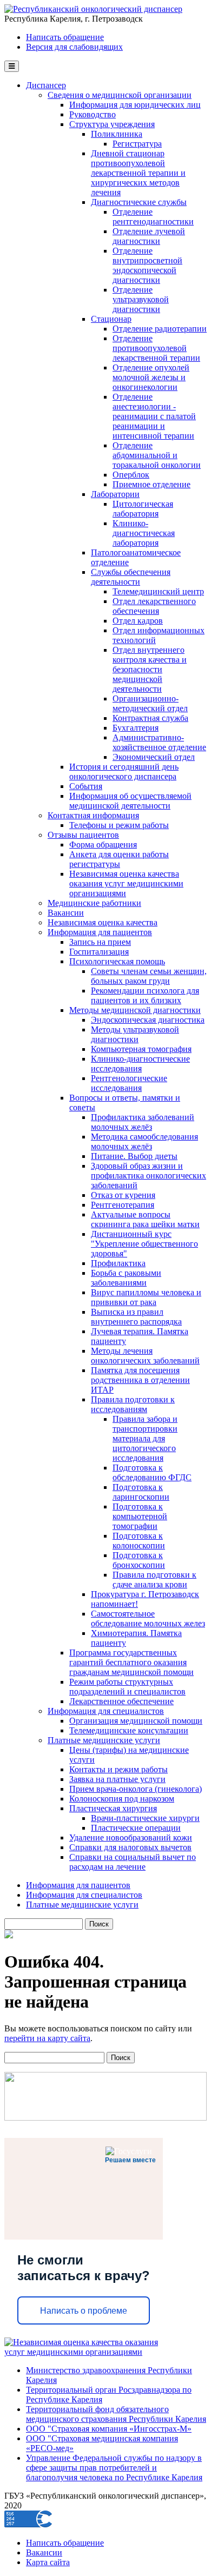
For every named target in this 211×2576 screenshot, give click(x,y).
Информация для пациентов (100, 932)
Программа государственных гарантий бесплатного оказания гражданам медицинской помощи (131, 1662)
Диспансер (46, 85)
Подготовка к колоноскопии (139, 1541)
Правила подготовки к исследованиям (133, 1404)
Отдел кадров (138, 621)
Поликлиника (117, 134)
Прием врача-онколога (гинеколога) (136, 1789)
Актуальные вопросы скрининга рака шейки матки (145, 1219)
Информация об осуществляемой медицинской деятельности (130, 801)
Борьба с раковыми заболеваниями (126, 1278)
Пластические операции (136, 1828)
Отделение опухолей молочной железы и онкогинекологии (151, 377)
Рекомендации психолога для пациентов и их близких (145, 995)
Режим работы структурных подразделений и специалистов (127, 1687)
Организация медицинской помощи (136, 1721)
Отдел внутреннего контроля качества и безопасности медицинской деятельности (150, 669)
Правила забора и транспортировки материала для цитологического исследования (145, 1438)
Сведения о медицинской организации (120, 95)
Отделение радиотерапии (160, 329)
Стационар (111, 319)
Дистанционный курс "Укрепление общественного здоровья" (144, 1244)
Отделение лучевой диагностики (149, 236)
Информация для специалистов (106, 1711)
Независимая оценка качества (103, 922)
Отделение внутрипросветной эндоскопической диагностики (147, 265)
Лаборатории (115, 494)
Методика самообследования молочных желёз (144, 1141)
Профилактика (118, 1263)
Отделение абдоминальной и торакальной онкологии (157, 455)
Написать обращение (65, 37)
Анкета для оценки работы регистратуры (119, 859)
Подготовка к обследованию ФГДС (152, 1472)
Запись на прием (100, 942)
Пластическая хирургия (113, 1808)
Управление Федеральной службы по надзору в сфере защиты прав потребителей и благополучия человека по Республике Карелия (114, 2468)
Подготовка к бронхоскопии (139, 1560)
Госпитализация (99, 952)
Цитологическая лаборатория (143, 509)
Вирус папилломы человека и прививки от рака (146, 1297)
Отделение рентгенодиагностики (153, 217)
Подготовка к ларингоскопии (141, 1492)
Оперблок (131, 475)
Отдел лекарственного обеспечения (154, 606)
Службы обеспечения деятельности (131, 577)
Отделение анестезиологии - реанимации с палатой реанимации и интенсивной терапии (154, 416)
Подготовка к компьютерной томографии (140, 1516)
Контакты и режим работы (118, 1769)
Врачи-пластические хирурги (145, 1818)
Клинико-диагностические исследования (140, 1064)
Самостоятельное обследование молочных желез (148, 1618)
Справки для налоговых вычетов (130, 1847)
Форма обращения (103, 845)
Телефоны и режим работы (119, 825)
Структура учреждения (112, 124)
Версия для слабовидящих (74, 47)
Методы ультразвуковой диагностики (135, 1034)
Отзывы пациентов (83, 835)
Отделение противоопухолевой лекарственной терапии (156, 348)
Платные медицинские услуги (104, 1740)
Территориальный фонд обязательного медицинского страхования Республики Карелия (116, 2414)
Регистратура (137, 144)
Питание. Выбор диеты (134, 1156)
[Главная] (93, 9)
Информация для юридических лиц (135, 105)
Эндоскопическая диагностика (148, 1020)
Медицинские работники (94, 903)
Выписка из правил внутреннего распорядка (136, 1317)
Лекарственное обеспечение (121, 1701)
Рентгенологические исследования (129, 1083)
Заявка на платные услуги (117, 1779)
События (86, 786)
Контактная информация (93, 815)
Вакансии (66, 913)
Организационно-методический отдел (150, 703)
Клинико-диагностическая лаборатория (144, 533)
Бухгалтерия (136, 728)
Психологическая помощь (117, 961)
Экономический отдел (154, 757)
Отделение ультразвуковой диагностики (141, 299)
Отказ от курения (123, 1195)
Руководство (93, 114)
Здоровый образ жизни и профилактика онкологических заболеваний (149, 1176)
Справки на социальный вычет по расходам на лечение (133, 1862)
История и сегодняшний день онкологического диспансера (124, 772)
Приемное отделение (151, 484)
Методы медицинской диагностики (135, 1010)
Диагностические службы (139, 202)
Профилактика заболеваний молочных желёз (143, 1122)
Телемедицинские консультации (129, 1730)
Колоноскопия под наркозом (122, 1799)
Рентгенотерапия (123, 1205)
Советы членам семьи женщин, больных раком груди (149, 976)
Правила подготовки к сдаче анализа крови (154, 1580)
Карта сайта (48, 2562)
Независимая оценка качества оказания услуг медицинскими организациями (126, 883)
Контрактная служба (150, 718)
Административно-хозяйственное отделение (159, 742)
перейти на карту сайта (47, 2038)
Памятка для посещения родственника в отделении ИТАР (140, 1380)
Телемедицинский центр (158, 591)
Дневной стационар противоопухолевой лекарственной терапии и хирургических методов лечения (138, 173)
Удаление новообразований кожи (131, 1837)
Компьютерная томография (141, 1049)
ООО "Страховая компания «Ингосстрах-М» (109, 2429)
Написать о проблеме (84, 2311)
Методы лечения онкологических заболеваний (145, 1356)
